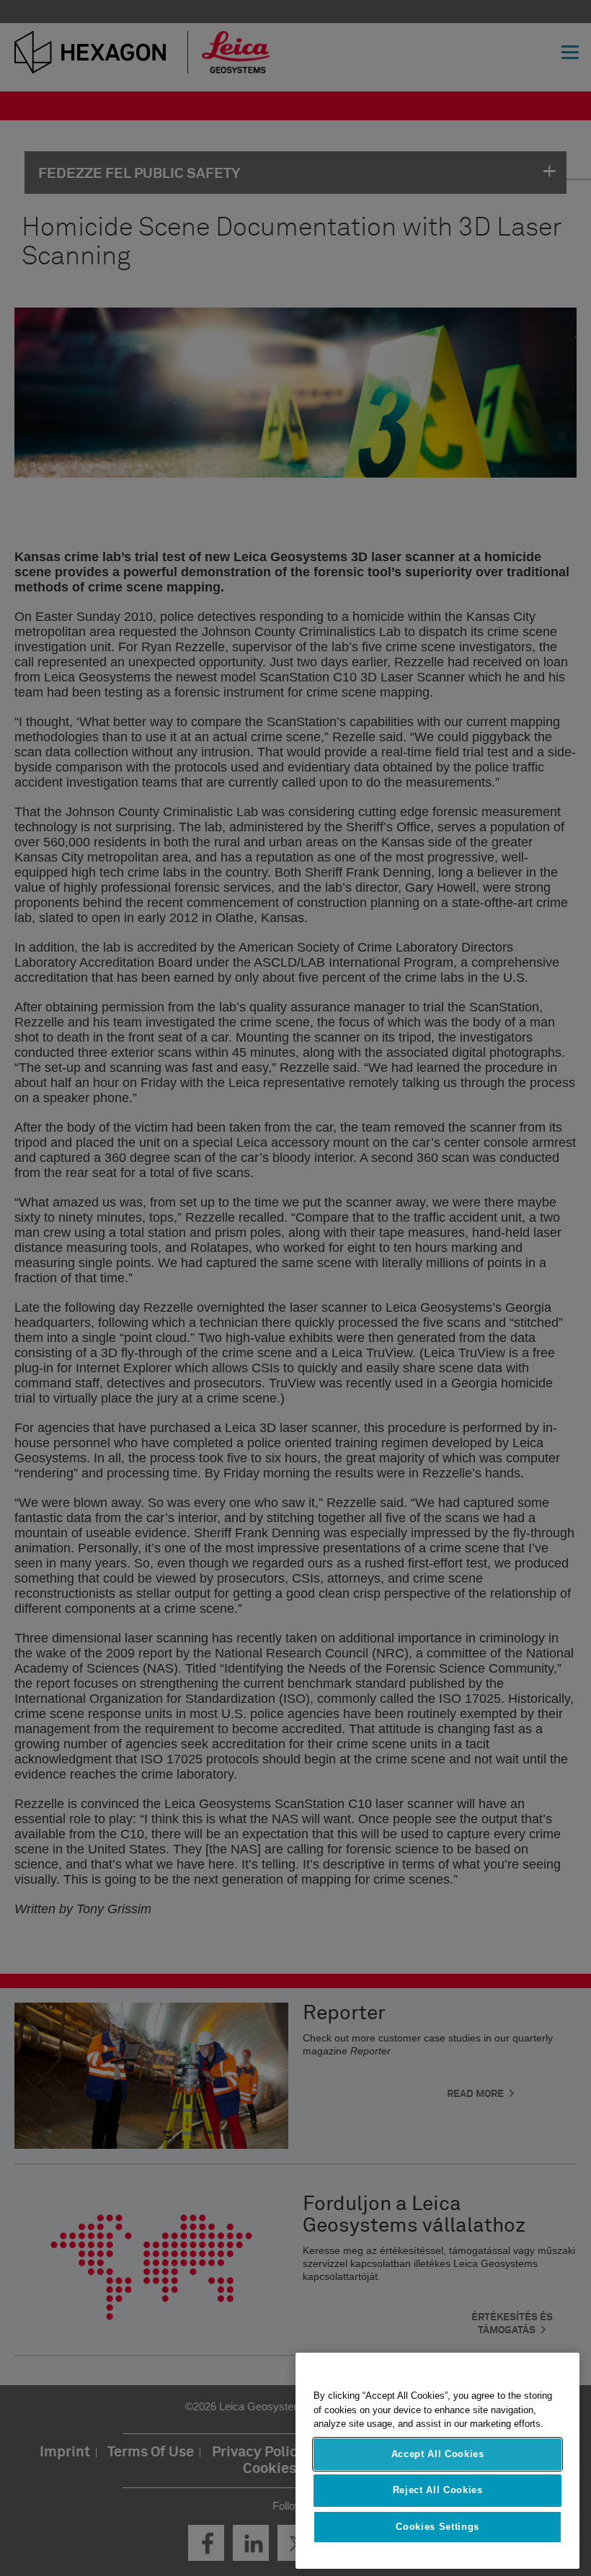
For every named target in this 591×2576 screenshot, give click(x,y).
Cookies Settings (437, 2527)
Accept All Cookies (438, 2454)
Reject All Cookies (438, 2490)
